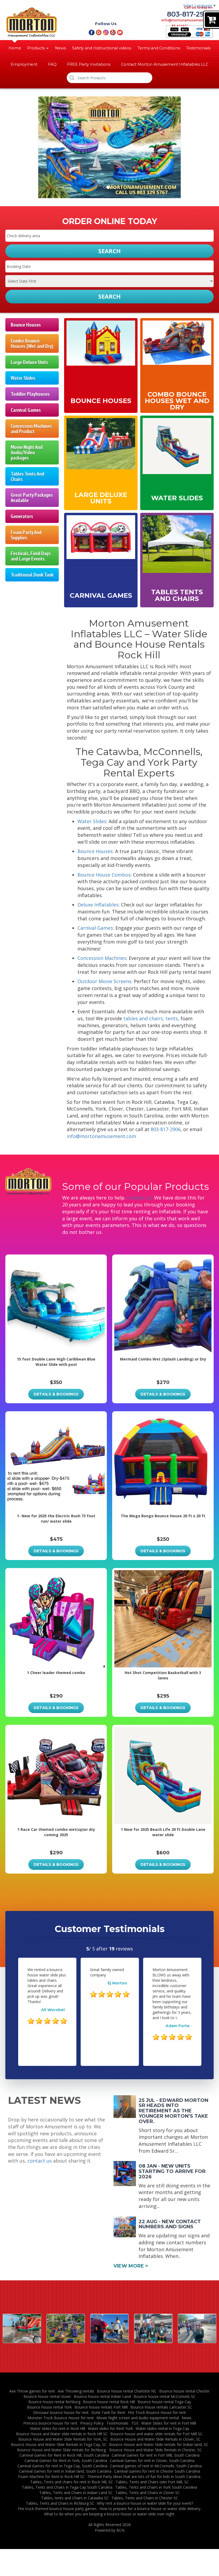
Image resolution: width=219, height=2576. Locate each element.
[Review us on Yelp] (113, 32)
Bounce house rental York (49, 2407)
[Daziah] (153, 2328)
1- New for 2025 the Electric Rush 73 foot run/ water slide (56, 1518)
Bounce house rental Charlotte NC (127, 2391)
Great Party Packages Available (32, 497)
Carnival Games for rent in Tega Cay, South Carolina (62, 2466)
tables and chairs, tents (151, 1018)
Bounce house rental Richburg (54, 2402)
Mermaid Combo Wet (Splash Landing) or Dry (163, 1359)
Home (15, 48)
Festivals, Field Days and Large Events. (31, 556)
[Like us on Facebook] (91, 32)
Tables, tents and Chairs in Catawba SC (75, 2498)
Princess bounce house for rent (50, 2423)
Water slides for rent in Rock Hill (58, 2428)
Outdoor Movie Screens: (105, 981)
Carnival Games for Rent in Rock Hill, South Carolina (64, 2455)
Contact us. (140, 1198)
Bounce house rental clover (47, 2396)
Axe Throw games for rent (32, 2391)
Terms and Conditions (159, 48)
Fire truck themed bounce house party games (57, 2509)
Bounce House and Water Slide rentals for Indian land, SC (159, 2444)
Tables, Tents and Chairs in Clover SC (148, 2493)
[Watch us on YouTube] (120, 32)
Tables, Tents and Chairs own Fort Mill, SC (152, 2482)
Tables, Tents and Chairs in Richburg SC (60, 2503)
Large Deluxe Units (29, 362)
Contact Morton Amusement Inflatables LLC (165, 64)
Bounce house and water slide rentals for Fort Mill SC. (157, 2434)
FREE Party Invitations (89, 64)
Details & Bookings (56, 1394)
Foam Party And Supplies (26, 535)
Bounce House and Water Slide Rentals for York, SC (63, 2439)
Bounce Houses (26, 325)
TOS (135, 2423)
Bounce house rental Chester (184, 2391)
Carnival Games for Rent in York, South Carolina (66, 2460)
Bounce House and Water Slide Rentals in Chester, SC (156, 2450)
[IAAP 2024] (109, 2328)
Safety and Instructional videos (102, 48)
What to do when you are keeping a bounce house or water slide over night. (110, 2514)
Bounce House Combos (104, 875)
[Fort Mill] (197, 2328)
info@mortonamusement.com (187, 20)
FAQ (52, 64)
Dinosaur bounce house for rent (61, 2412)
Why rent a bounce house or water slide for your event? (145, 2503)
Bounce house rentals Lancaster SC (161, 2407)
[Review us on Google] (99, 32)
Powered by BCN (110, 2530)
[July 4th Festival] (22, 2328)
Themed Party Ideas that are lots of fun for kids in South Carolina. (144, 2477)
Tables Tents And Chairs (27, 476)
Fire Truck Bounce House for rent (157, 2412)
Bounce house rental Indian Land (102, 2396)
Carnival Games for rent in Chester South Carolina (157, 2471)
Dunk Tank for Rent (108, 2412)
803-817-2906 (190, 14)
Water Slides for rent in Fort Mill (169, 2423)
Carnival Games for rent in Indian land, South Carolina (65, 2471)
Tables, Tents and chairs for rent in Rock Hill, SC (72, 2482)
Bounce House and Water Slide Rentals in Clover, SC (155, 2439)
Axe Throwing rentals (76, 2391)
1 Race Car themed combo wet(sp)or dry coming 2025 (56, 1832)
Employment (24, 64)
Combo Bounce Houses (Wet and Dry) (32, 343)
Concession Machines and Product (31, 429)
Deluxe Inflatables (98, 905)
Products (37, 48)
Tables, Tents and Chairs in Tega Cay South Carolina (67, 2487)
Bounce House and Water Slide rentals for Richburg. (62, 2450)
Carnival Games (26, 410)
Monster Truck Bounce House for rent (61, 2418)
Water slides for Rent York (110, 2428)
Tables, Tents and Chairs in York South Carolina (156, 2487)
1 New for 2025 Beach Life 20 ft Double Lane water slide (163, 1832)
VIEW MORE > (131, 2266)
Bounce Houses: (96, 851)
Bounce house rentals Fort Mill (101, 2407)
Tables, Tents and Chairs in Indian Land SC (76, 2493)
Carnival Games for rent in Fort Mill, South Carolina (156, 2455)
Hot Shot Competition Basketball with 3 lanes (163, 1675)
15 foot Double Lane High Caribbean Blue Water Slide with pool (56, 1362)
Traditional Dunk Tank (32, 575)
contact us (40, 2161)
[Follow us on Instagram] (106, 32)
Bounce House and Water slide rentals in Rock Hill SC (62, 2434)
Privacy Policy (92, 2423)
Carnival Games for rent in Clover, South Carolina (152, 2460)
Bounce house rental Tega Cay (164, 2402)
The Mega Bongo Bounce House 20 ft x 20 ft (163, 1516)
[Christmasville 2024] (66, 2328)
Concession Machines (102, 958)
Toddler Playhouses (30, 394)
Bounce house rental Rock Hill (109, 2402)
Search (109, 296)
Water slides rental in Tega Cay (162, 2428)
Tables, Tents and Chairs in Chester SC (145, 2498)
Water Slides (23, 378)
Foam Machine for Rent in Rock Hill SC (51, 2477)
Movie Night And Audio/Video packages (27, 452)
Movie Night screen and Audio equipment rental (138, 2418)
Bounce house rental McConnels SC (165, 2396)
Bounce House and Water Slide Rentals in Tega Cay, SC (59, 2444)
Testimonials (198, 48)
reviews (121, 1949)
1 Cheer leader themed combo (56, 1673)
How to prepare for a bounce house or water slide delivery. (150, 2509)
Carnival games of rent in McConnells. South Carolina (156, 2466)
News (60, 48)
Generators (22, 516)
